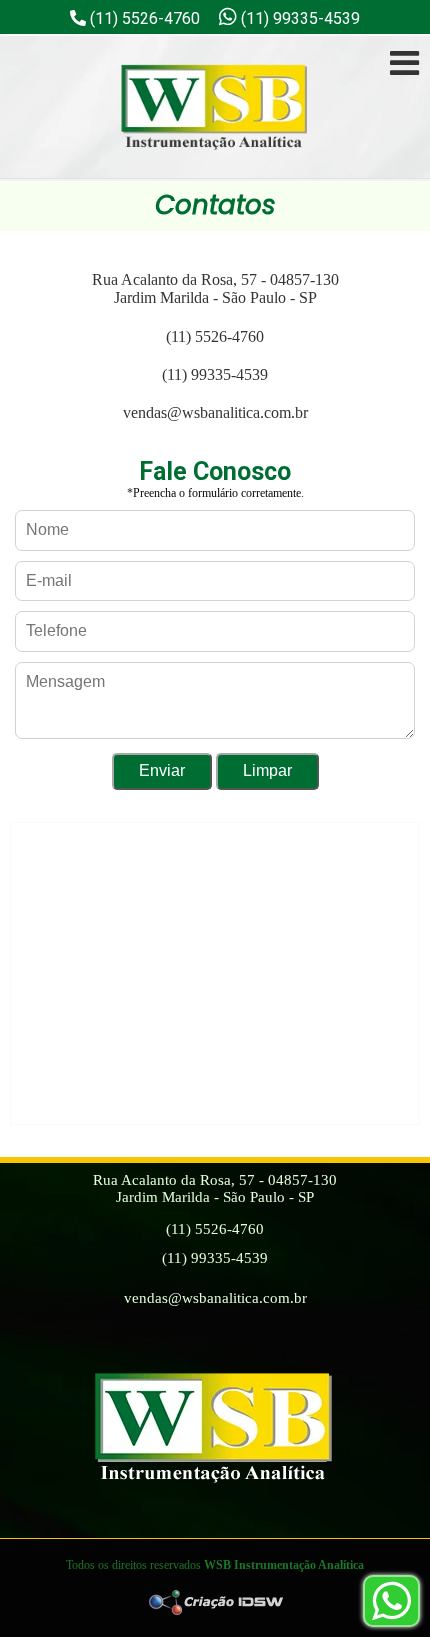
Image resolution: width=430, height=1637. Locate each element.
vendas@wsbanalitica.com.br (215, 412)
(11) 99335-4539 (300, 18)
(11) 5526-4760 (143, 18)
